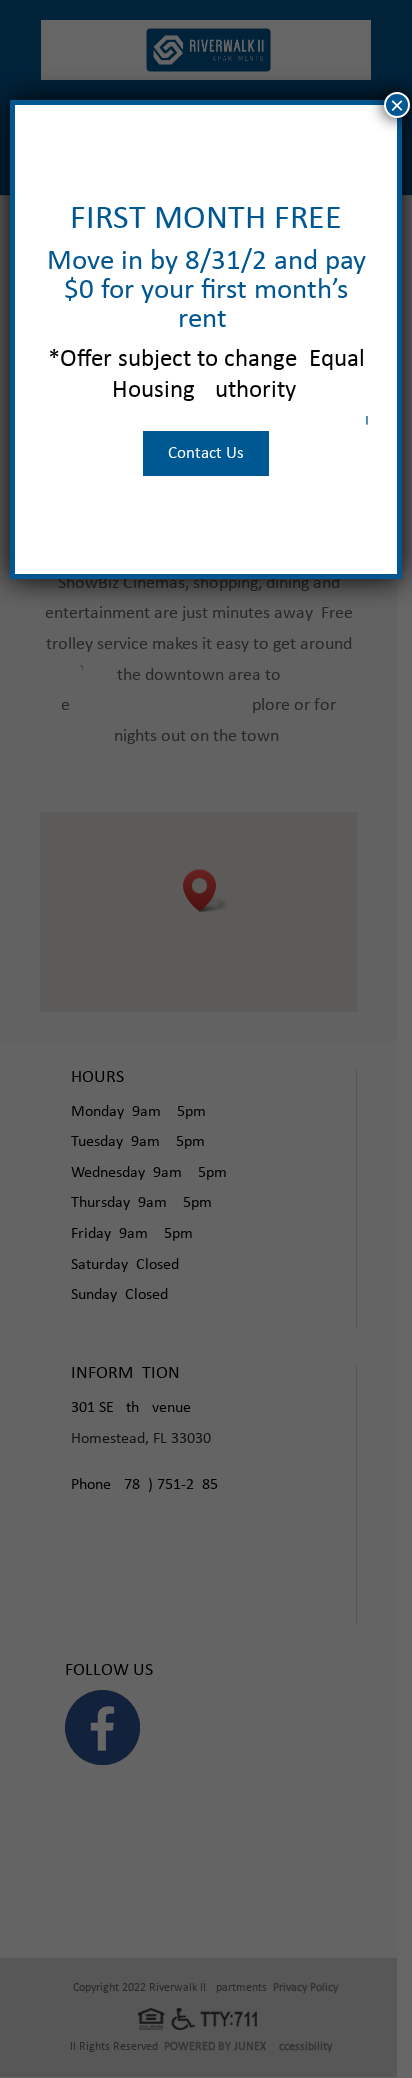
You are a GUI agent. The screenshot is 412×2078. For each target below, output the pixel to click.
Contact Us (206, 453)
